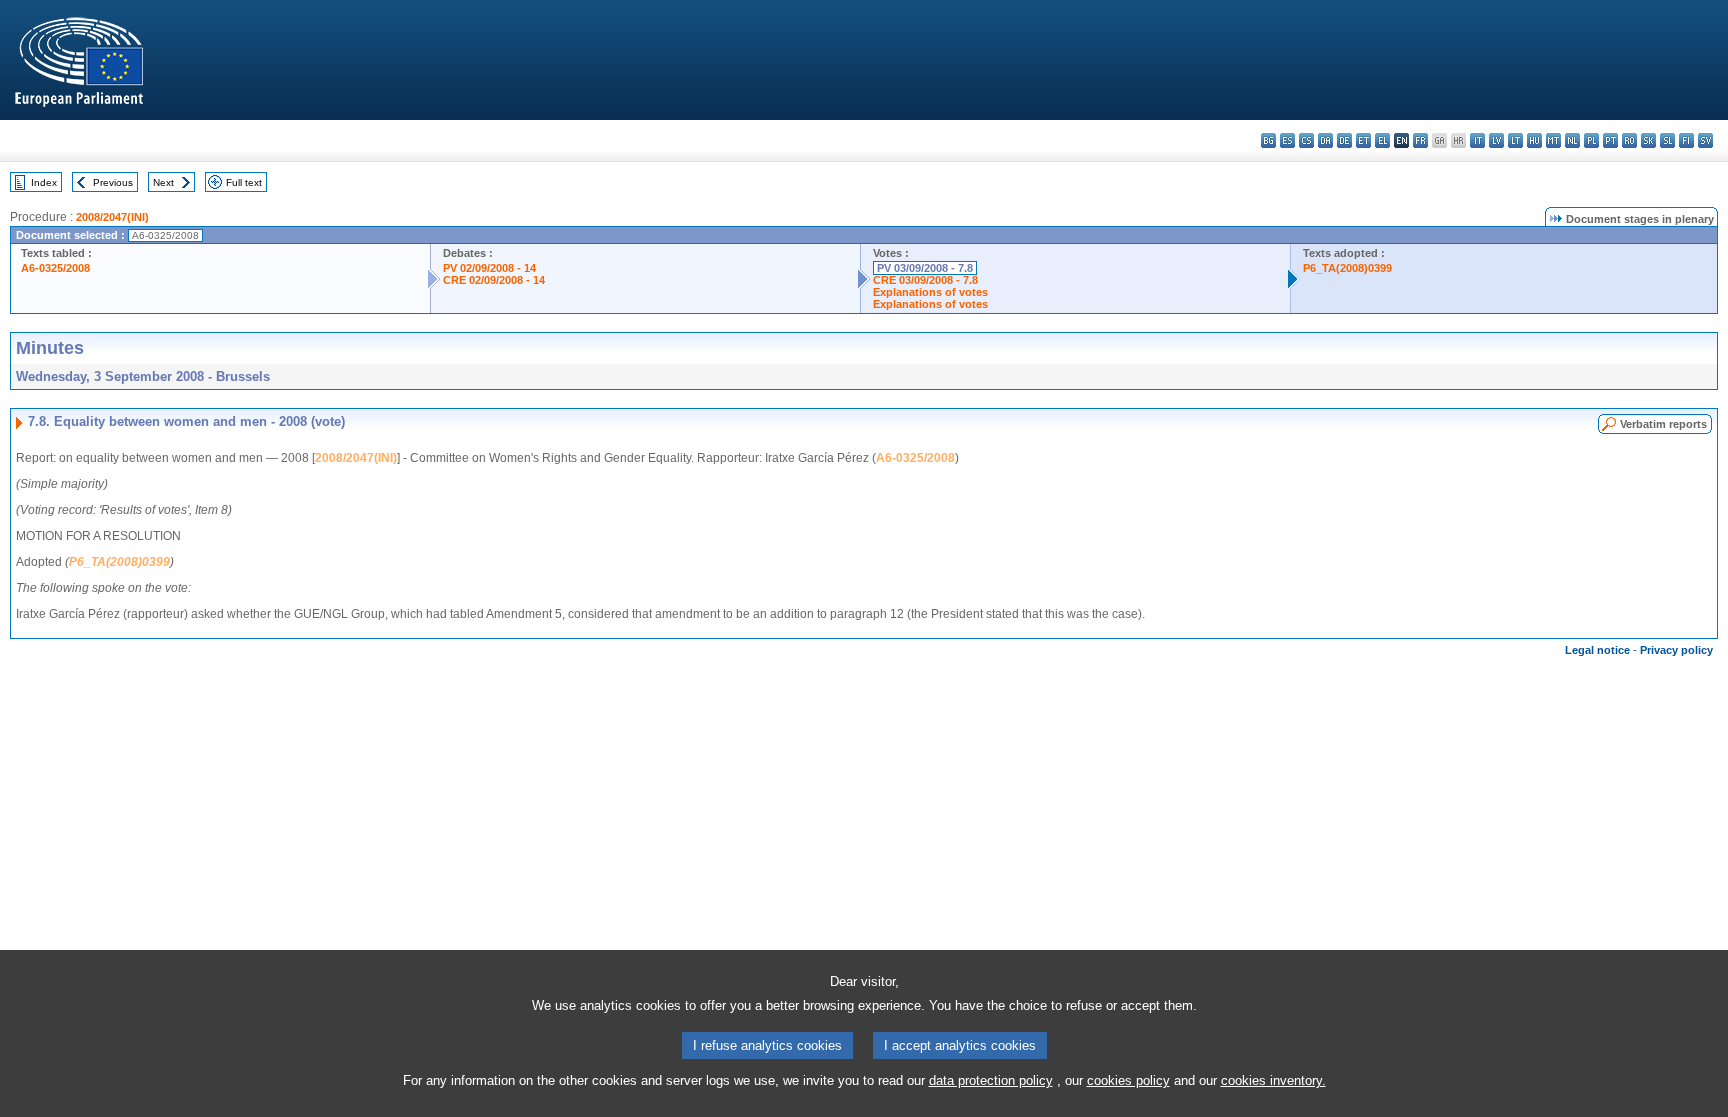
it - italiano (1477, 140)
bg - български (1268, 140)
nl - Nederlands (1572, 140)
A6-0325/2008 (55, 268)
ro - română (1629, 140)
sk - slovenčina (1648, 140)
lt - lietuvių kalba (1515, 140)
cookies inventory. (1273, 1080)
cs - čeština (1306, 140)
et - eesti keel (1363, 140)
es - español (1287, 140)
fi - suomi (1686, 140)
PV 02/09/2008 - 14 (489, 268)
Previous (113, 182)
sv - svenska (1705, 140)
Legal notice (1597, 650)
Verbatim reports (1663, 424)
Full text (244, 182)
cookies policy (1128, 1080)
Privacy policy (1676, 650)
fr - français (1420, 140)
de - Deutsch (1344, 140)
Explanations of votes (930, 292)
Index (44, 182)
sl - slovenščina (1667, 140)
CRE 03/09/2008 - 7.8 (925, 280)
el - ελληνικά (1382, 140)
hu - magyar (1534, 140)
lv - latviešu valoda (1496, 140)
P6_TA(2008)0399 (1347, 268)
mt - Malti (1553, 140)
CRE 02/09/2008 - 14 (494, 280)
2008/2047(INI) (112, 217)
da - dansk (1325, 140)
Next (163, 182)
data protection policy (991, 1080)
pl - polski (1591, 140)
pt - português (1610, 140)
